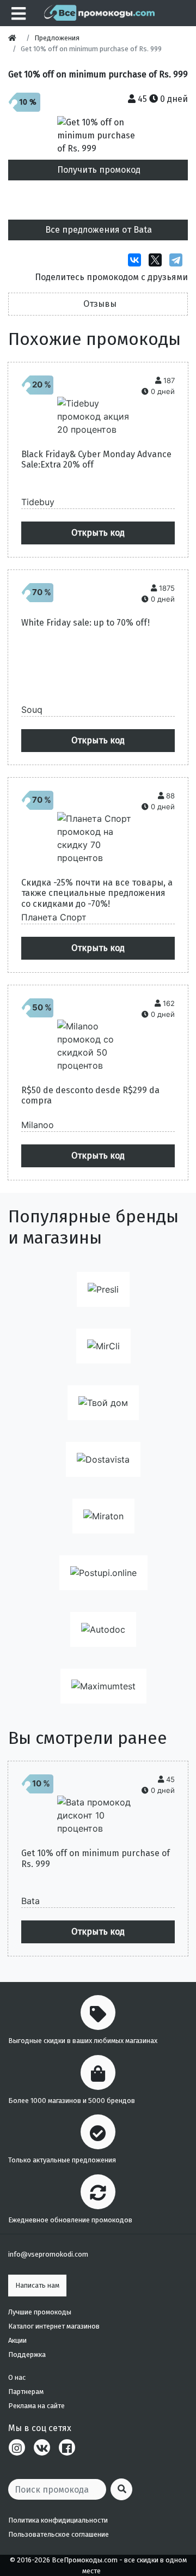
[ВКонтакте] (137, 260)
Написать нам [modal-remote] (37, 2285)
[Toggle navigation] (17, 13)
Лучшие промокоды (40, 2312)
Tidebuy (38, 502)
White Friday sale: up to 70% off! (85, 623)
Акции (17, 2340)
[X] (158, 260)
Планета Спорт (54, 917)
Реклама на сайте (36, 2406)
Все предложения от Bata (99, 230)
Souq (32, 710)
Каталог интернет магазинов (54, 2326)
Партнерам (26, 2392)
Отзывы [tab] (100, 304)
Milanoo (38, 1125)
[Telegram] (179, 260)
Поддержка (27, 2354)
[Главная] (15, 38)
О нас (17, 2377)
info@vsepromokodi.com (48, 2254)
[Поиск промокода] (121, 2489)
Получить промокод (99, 170)
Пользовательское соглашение (59, 2534)
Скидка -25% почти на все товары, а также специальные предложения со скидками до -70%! (97, 893)
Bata (30, 1901)
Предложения (57, 38)
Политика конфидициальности (58, 2520)
